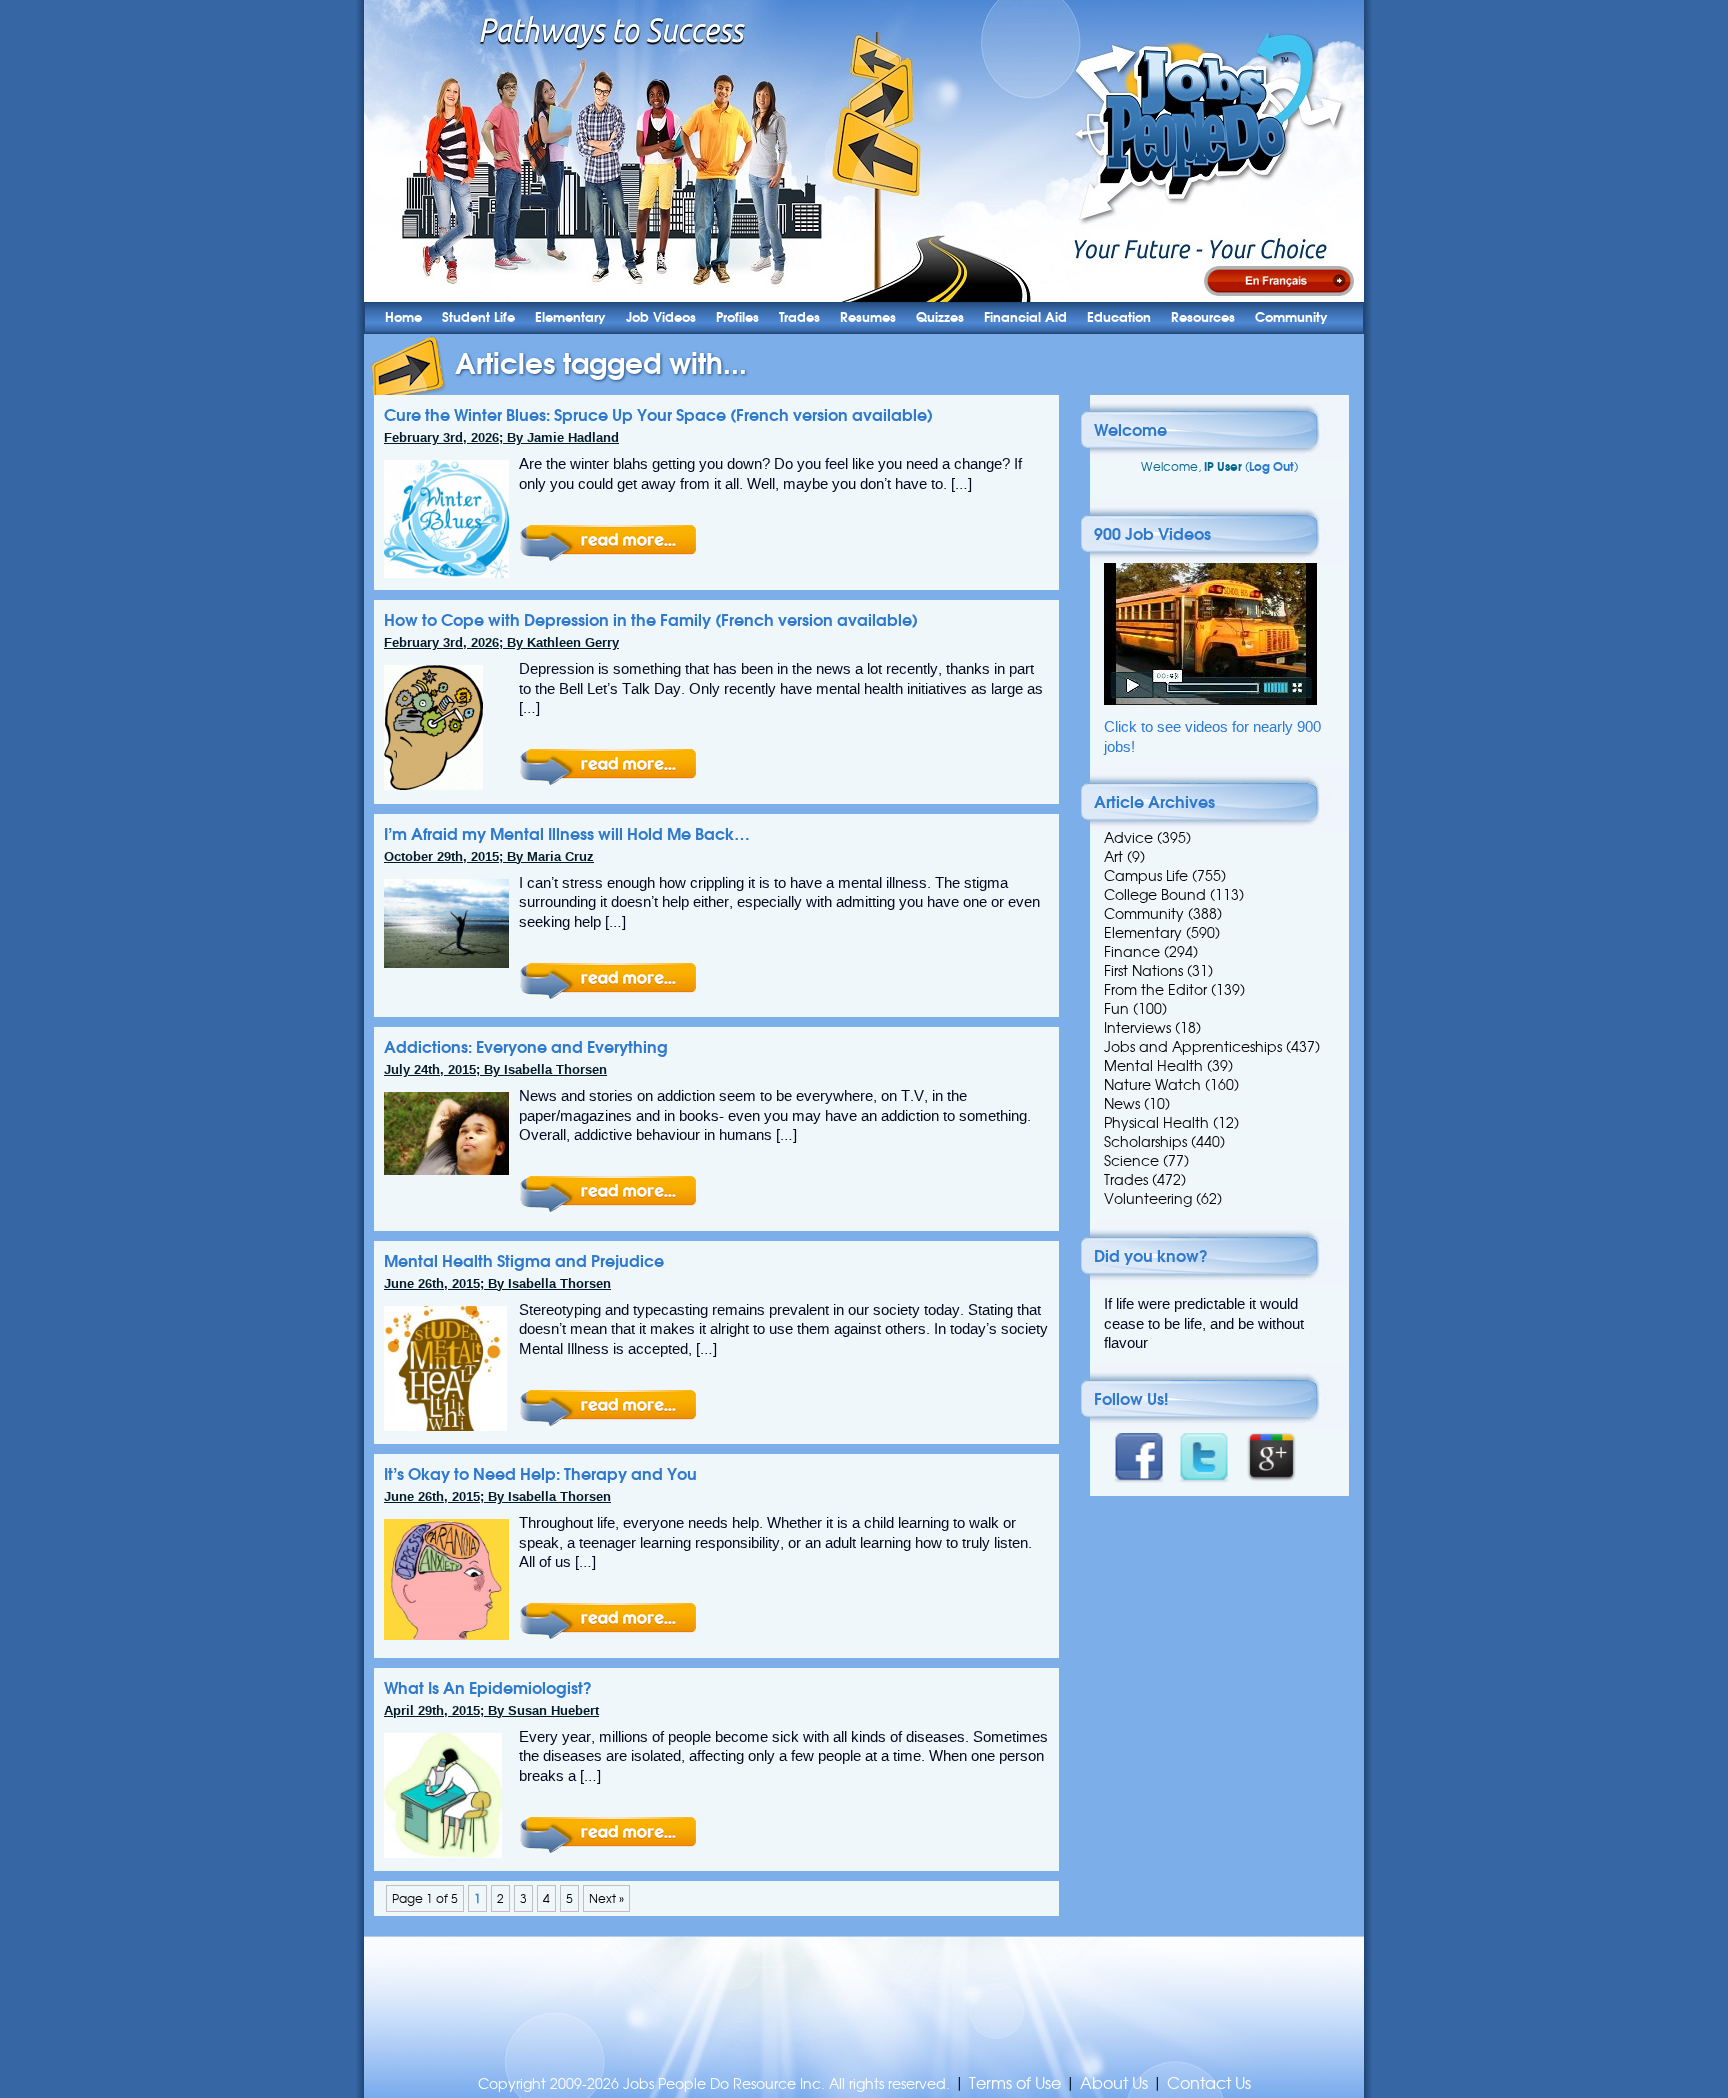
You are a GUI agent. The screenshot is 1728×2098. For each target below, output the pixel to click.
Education (1119, 317)
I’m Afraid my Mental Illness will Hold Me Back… (567, 834)
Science (1131, 1161)
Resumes (868, 317)
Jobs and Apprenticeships (1193, 1047)
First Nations (1143, 971)
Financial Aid (1025, 317)
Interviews (1137, 1028)
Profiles (737, 317)
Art (1113, 857)
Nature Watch (1152, 1085)
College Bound (1155, 895)
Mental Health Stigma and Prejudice (524, 1261)
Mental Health (1153, 1066)
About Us (1114, 2083)
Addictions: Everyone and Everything (526, 1047)
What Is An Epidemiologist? (488, 1688)
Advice (1128, 838)
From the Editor (1155, 990)
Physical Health (1156, 1123)
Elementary (570, 317)
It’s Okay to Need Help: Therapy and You (540, 1474)
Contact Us (1209, 2083)
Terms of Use (1015, 2083)
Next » (606, 1898)
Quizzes (940, 317)
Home (403, 317)
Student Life (478, 317)
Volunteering (1148, 1199)
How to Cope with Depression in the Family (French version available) (651, 620)
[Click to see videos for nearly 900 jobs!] (1210, 700)
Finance (1132, 952)
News (1122, 1104)
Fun (1116, 1009)
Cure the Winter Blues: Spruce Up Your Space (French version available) (658, 415)
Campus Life (1146, 876)
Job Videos (661, 317)
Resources (1203, 317)
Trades (799, 317)
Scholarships (1145, 1142)
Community (1291, 317)
